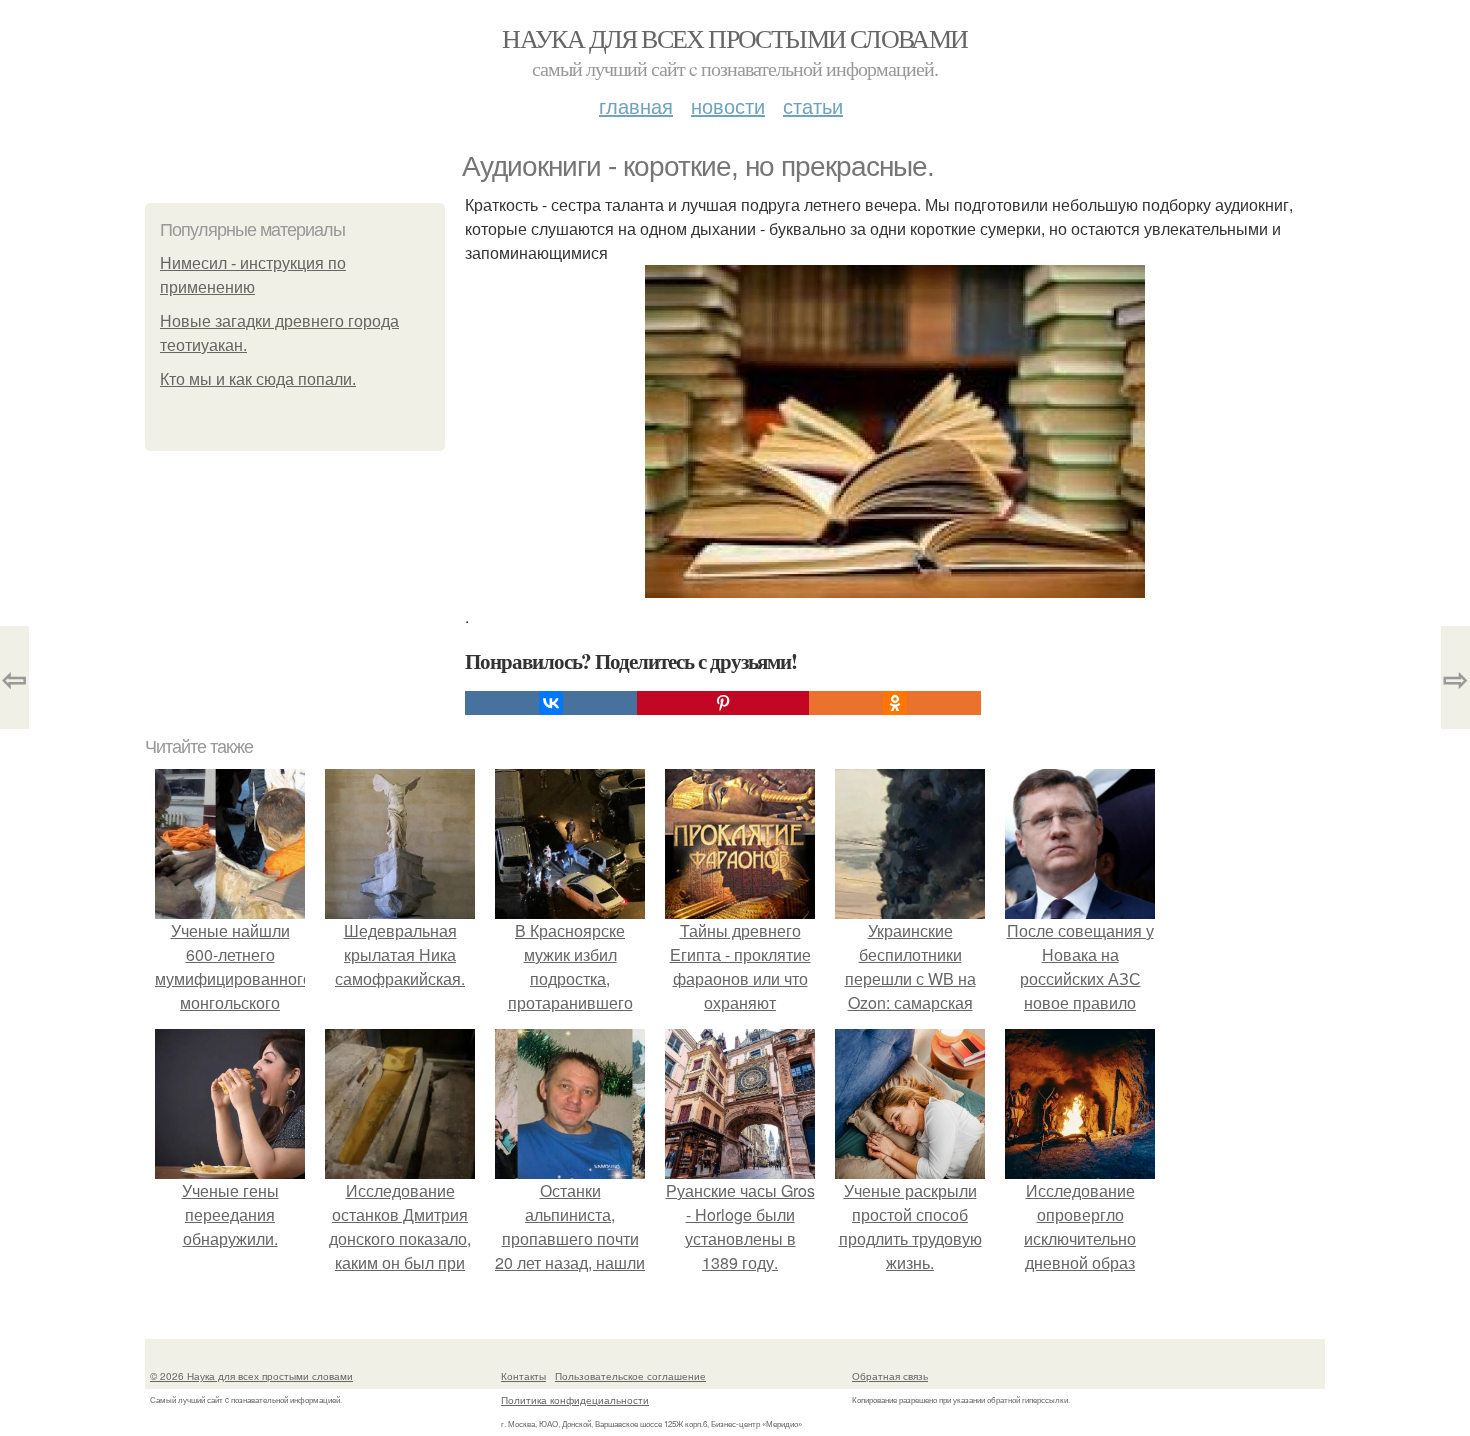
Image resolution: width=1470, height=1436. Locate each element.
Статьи (813, 105)
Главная (636, 105)
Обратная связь (890, 1376)
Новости (728, 105)
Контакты (523, 1376)
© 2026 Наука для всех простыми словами (251, 1376)
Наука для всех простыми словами (734, 38)
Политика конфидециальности (575, 1400)
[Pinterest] (723, 703)
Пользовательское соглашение (630, 1376)
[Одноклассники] (895, 703)
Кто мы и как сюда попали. (258, 379)
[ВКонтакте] (551, 703)
